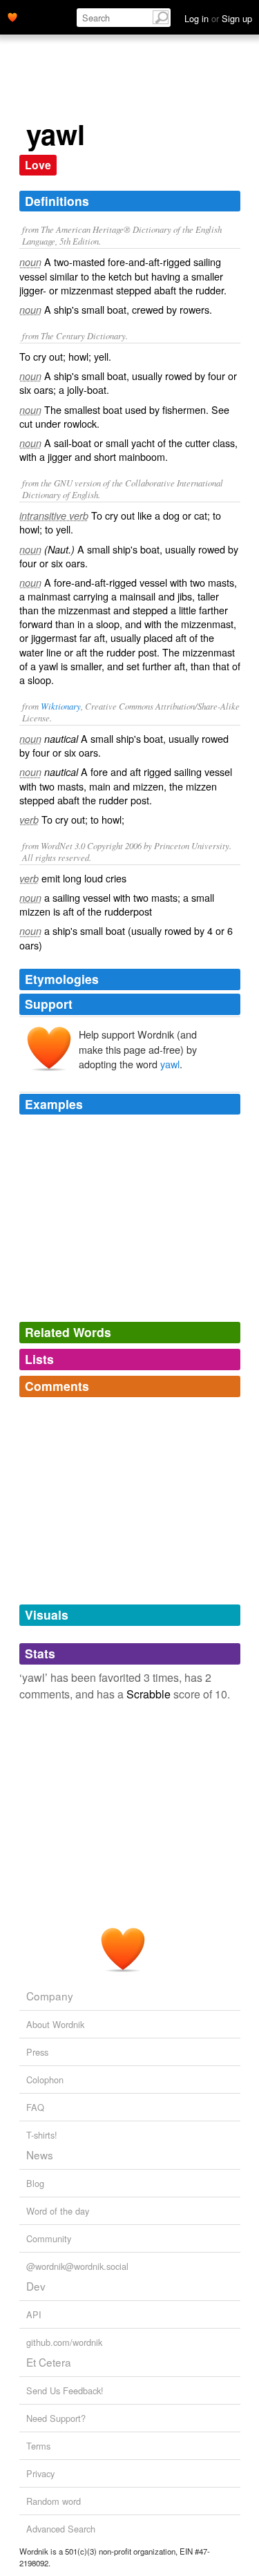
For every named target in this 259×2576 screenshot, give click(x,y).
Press (37, 2052)
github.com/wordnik (64, 2342)
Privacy (40, 2473)
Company (50, 1996)
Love (38, 165)
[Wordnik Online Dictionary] (12, 16)
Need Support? (56, 2418)
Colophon (45, 2080)
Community (49, 2238)
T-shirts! (42, 2135)
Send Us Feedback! (65, 2390)
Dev (36, 2286)
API (34, 2314)
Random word (54, 2501)
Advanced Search (61, 2529)
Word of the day (58, 2211)
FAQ (35, 2107)
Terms (38, 2446)
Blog (35, 2183)
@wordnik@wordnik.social (77, 2266)
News (40, 2154)
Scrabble (148, 1694)
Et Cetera (49, 2362)
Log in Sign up (218, 18)
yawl (170, 1064)
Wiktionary (61, 706)
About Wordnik (55, 2024)
